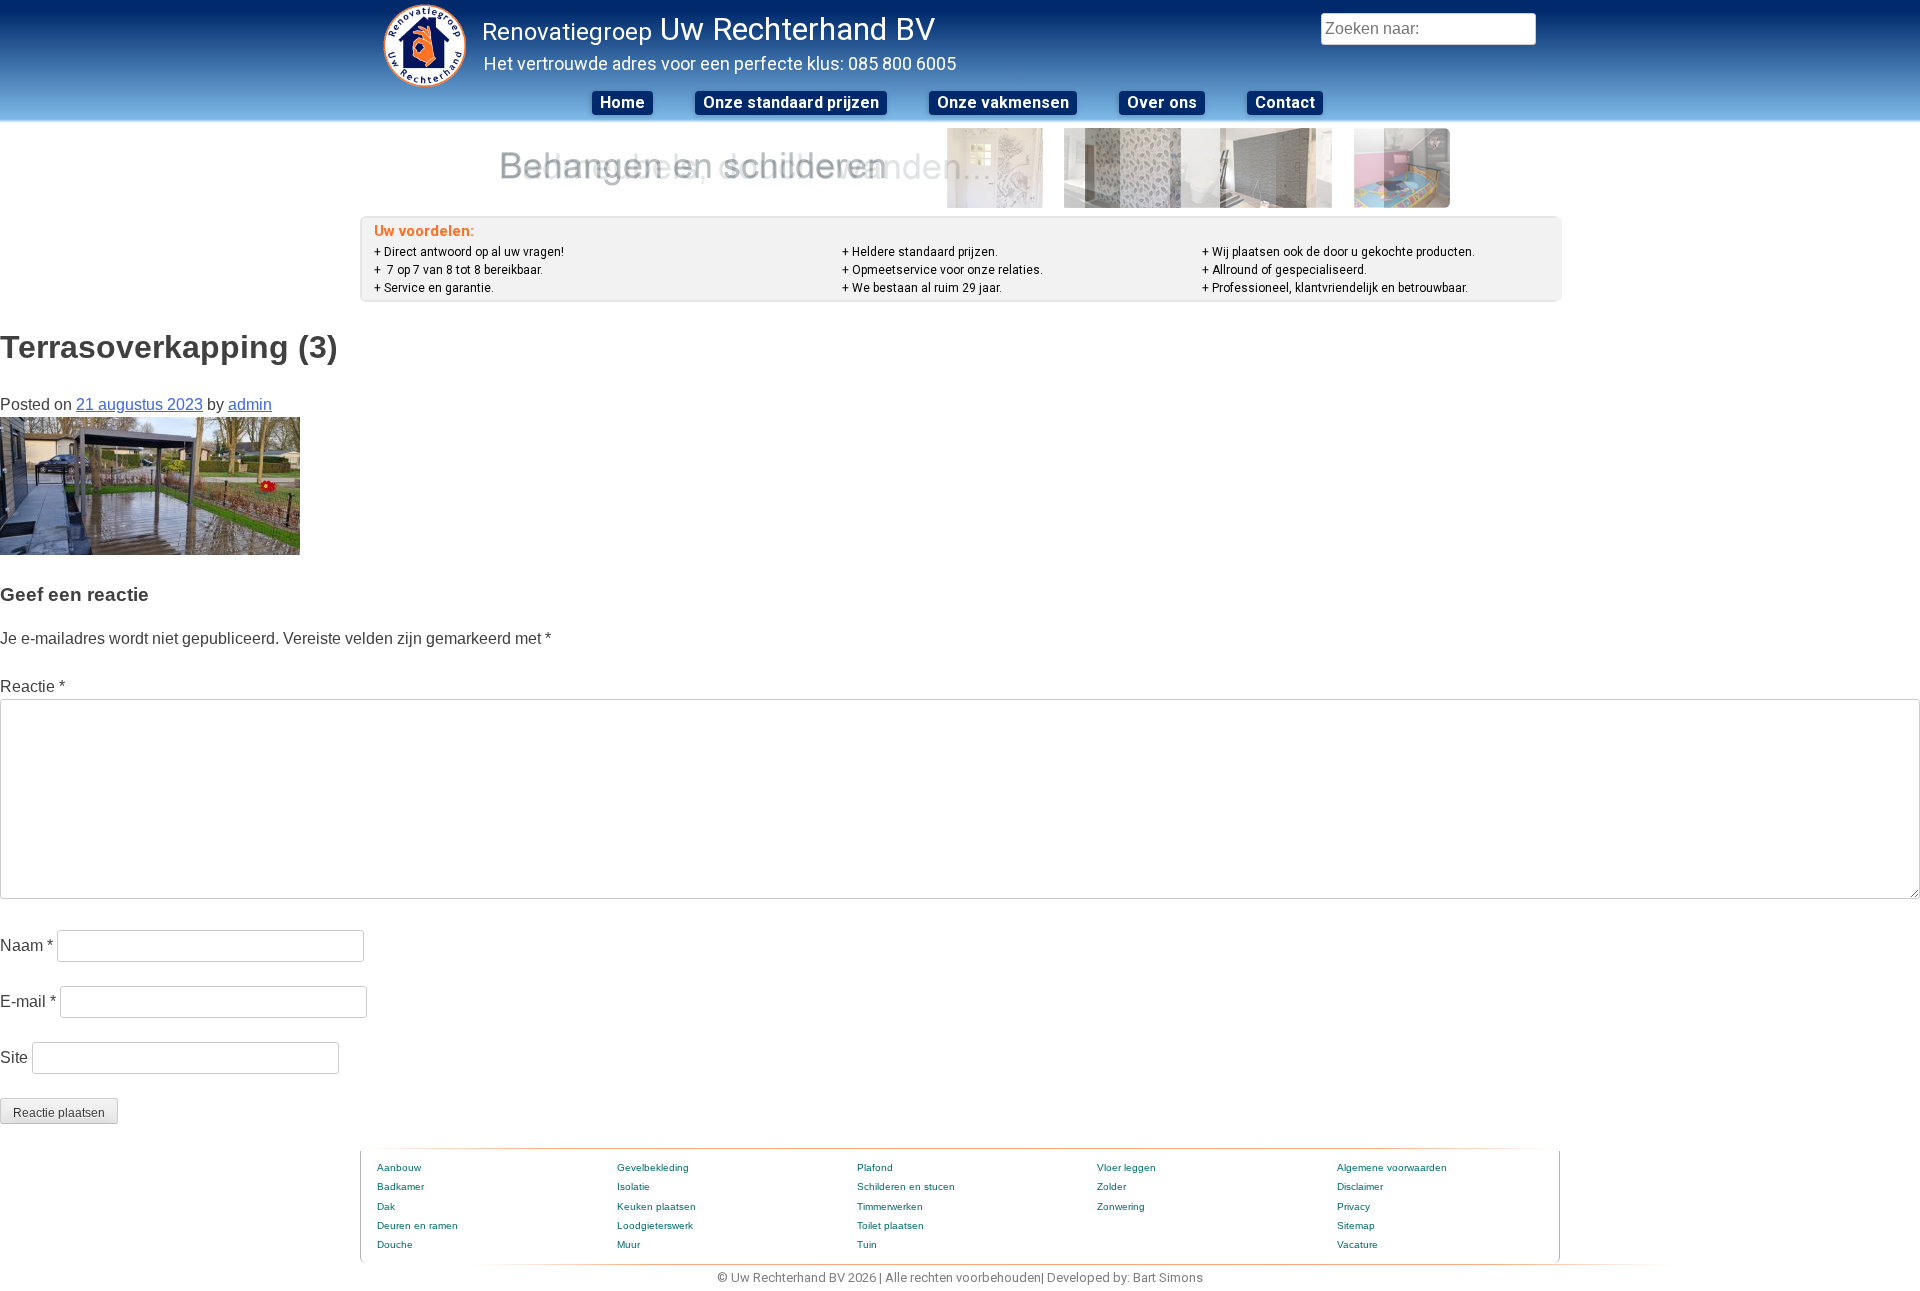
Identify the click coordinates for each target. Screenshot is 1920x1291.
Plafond (875, 1167)
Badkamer (400, 1186)
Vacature (1357, 1244)
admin (250, 404)
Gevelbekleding (653, 1167)
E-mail (28, 1001)
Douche (395, 1244)
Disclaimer (1360, 1186)
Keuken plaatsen (656, 1206)
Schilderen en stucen (906, 1186)
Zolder (1111, 1186)
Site (14, 1057)
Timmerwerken (890, 1206)
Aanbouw (399, 1167)
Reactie (32, 686)
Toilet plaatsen (890, 1225)
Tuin (867, 1244)
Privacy (1353, 1206)
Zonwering (1121, 1206)
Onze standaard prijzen (791, 102)
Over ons (1162, 102)
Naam (26, 945)
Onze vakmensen (1003, 102)
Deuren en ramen (417, 1225)
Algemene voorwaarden (1392, 1167)
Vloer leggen (1126, 1167)
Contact (1285, 102)
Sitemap (1356, 1225)
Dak (386, 1206)
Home (622, 102)
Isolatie (633, 1186)
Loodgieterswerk (655, 1225)
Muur (628, 1244)
